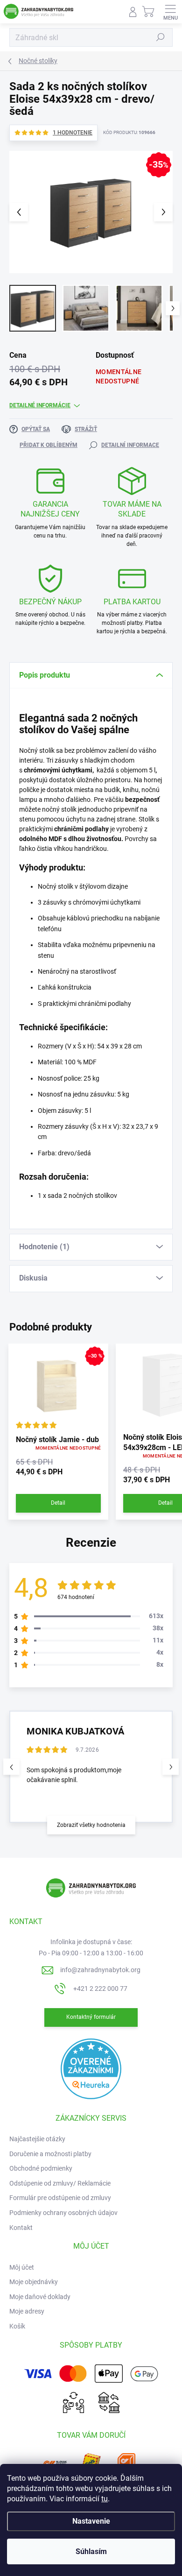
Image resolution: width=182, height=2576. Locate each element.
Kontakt (21, 2228)
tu (105, 2499)
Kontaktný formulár (91, 2017)
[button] (171, 1767)
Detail (58, 1503)
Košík (17, 2326)
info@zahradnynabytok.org (100, 1970)
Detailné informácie (40, 405)
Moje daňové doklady (40, 2297)
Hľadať (161, 37)
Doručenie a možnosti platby (50, 2154)
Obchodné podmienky (41, 2168)
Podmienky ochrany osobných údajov (63, 2213)
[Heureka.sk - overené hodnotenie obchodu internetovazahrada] (91, 2068)
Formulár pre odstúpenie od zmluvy (60, 2198)
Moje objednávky (34, 2282)
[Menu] (170, 12)
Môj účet (22, 2267)
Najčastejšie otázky (37, 2139)
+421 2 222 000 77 (100, 1989)
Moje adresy (27, 2311)
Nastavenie (91, 2521)
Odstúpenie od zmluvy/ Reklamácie (60, 2183)
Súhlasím (91, 2551)
